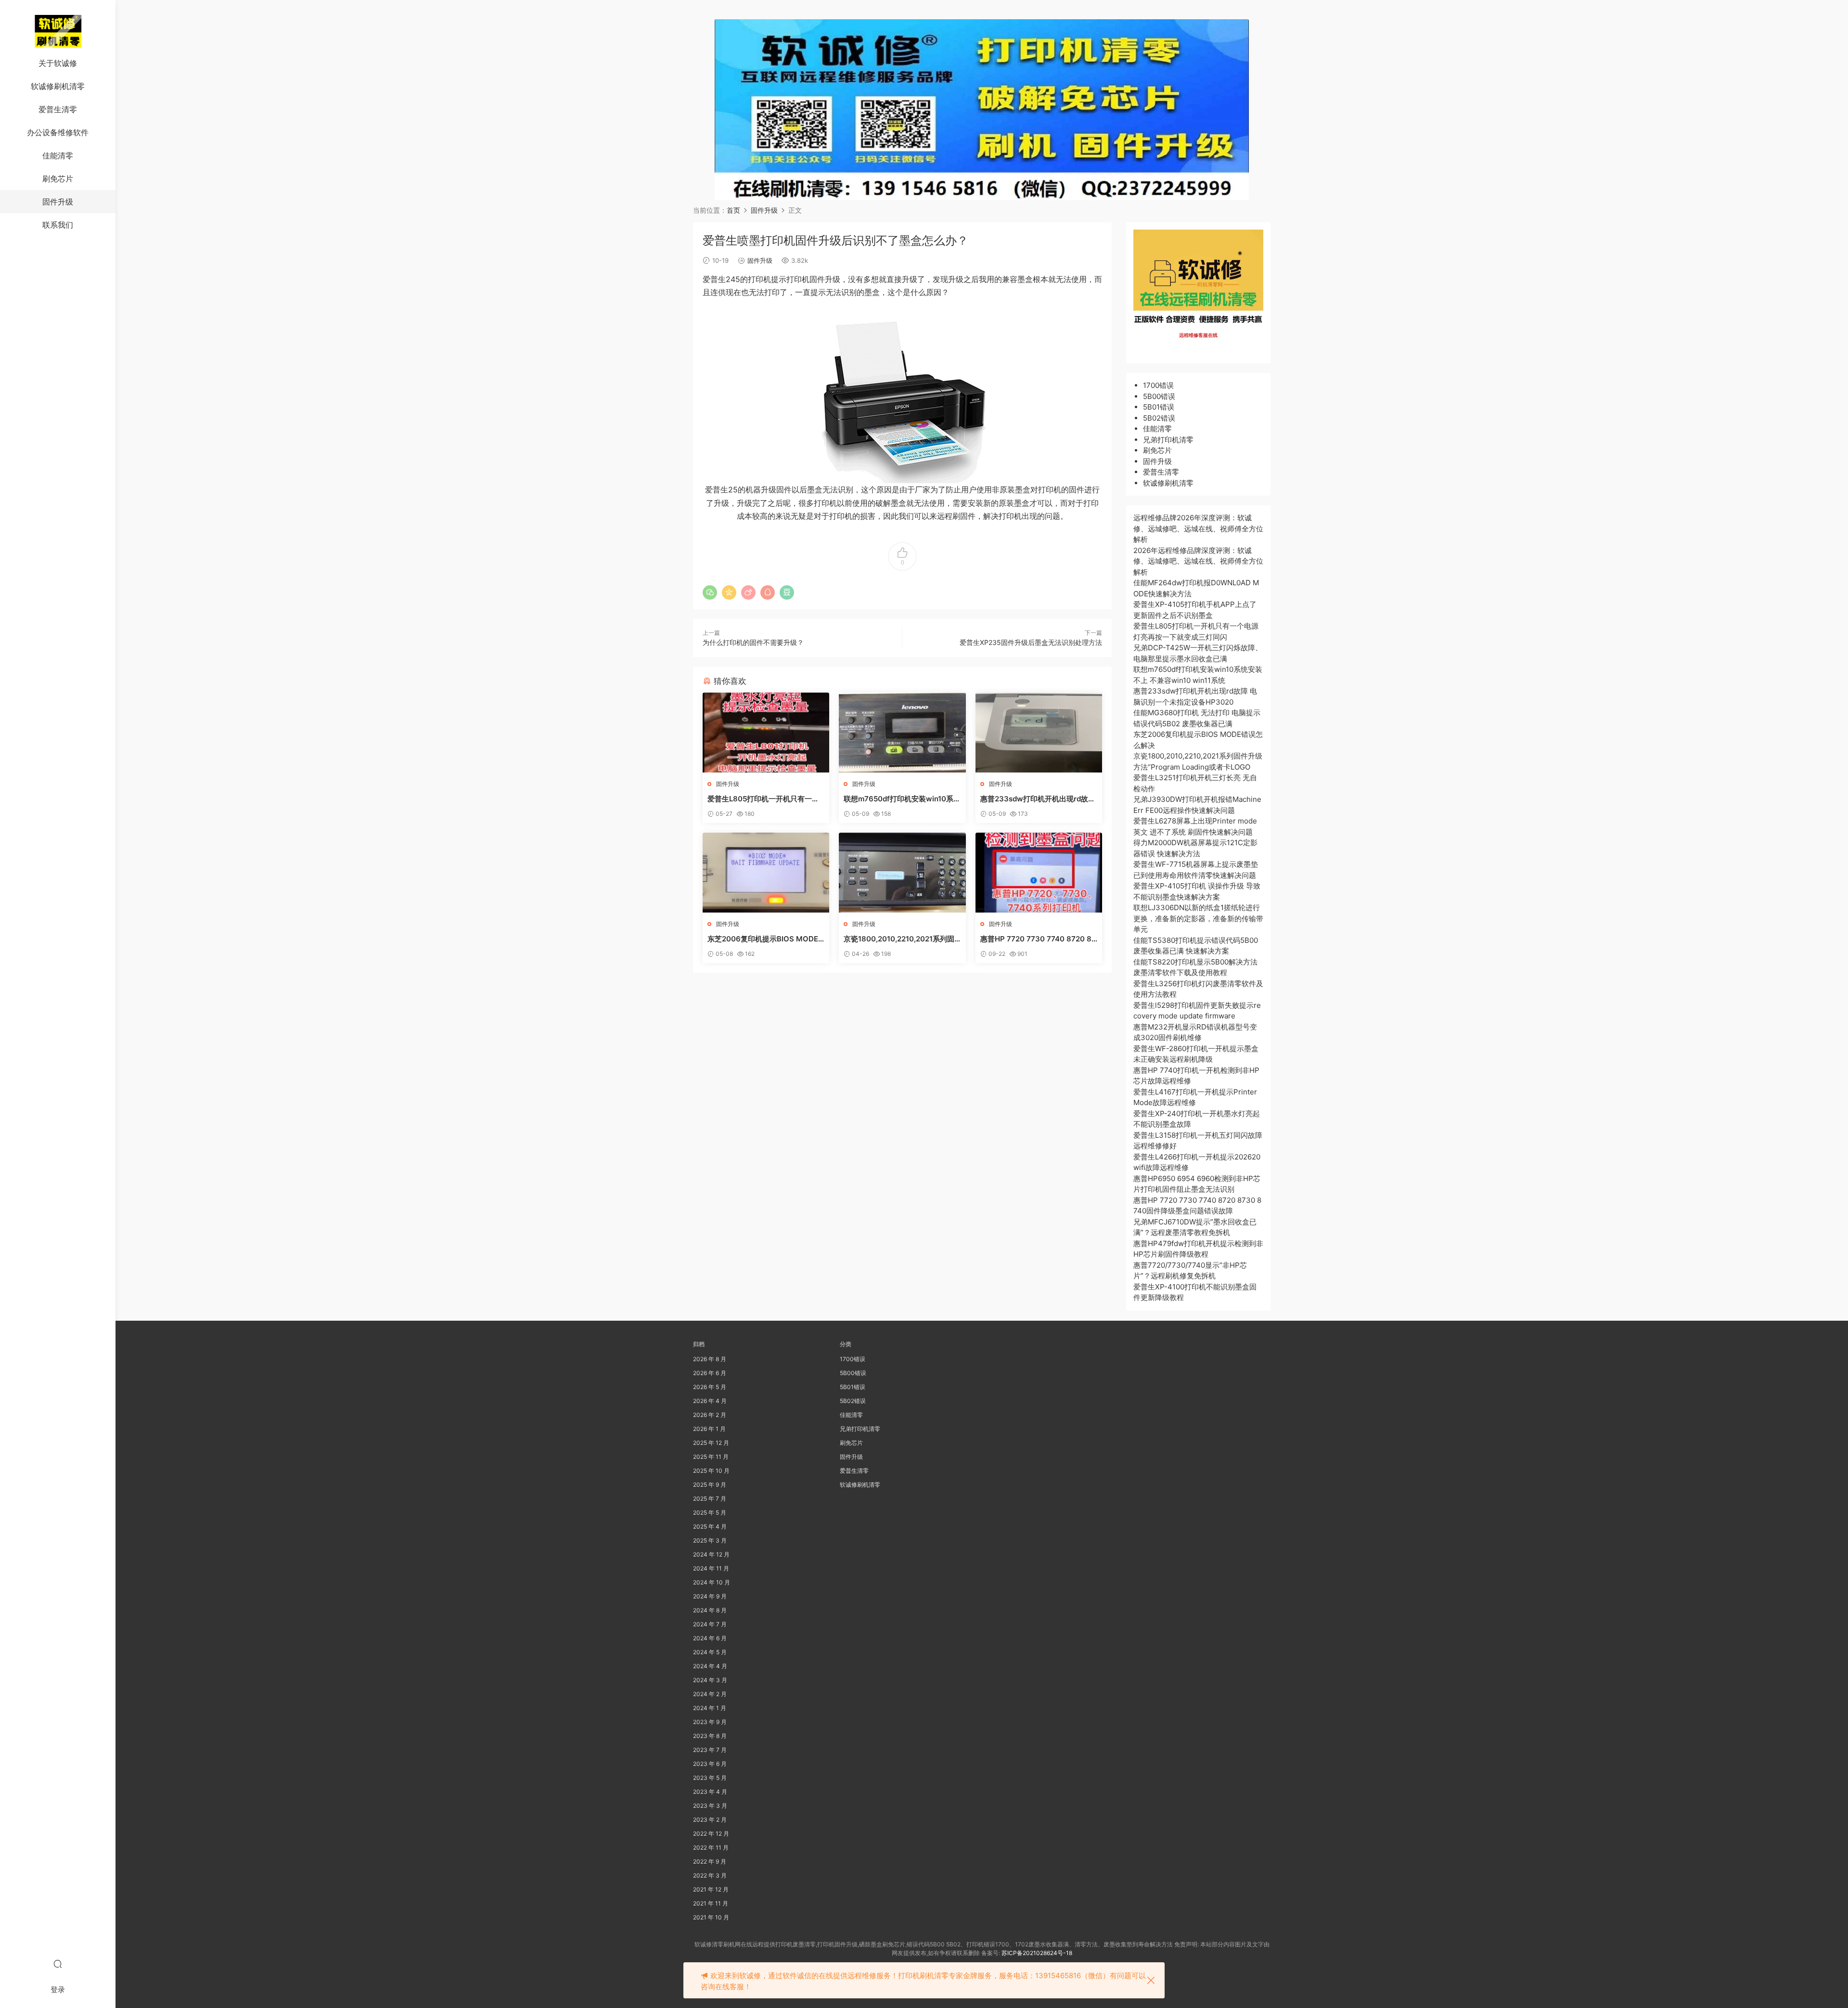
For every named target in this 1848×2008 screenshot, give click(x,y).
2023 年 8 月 (710, 1736)
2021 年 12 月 (711, 1889)
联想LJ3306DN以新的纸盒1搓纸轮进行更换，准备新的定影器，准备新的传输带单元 (1198, 918)
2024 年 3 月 (710, 1680)
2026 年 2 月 (710, 1415)
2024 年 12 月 (711, 1554)
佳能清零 (58, 155)
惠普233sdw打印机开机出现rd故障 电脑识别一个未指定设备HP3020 (1038, 799)
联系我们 (58, 225)
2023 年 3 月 (710, 1806)
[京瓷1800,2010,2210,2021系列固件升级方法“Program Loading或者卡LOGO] (902, 873)
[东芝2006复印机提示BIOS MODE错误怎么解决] (766, 873)
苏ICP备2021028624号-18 (1037, 1953)
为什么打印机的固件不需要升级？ (753, 642)
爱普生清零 (58, 109)
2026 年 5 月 (710, 1387)
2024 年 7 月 (710, 1624)
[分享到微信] (710, 592)
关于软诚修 (58, 63)
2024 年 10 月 (712, 1582)
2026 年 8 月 (710, 1359)
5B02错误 (1159, 418)
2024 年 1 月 (710, 1708)
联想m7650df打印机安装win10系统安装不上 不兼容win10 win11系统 (902, 799)
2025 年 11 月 (711, 1457)
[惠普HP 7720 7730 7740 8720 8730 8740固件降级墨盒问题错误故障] (1039, 873)
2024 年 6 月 (710, 1638)
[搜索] (58, 1964)
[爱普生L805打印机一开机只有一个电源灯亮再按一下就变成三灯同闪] (766, 733)
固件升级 (58, 202)
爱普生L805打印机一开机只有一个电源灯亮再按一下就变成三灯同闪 (763, 799)
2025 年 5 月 (710, 1512)
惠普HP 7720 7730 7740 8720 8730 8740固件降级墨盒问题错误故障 (1039, 939)
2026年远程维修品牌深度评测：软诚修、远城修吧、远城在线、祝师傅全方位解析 (1198, 561)
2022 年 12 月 (711, 1834)
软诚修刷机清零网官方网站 (58, 31)
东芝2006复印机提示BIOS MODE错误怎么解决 (763, 939)
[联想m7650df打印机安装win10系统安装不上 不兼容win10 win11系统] (902, 733)
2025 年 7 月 (710, 1499)
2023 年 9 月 (710, 1722)
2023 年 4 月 (710, 1792)
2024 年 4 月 (710, 1666)
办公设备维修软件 (58, 132)
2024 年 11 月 (711, 1568)
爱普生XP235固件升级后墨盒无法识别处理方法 (1031, 642)
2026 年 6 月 (710, 1373)
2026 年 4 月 (710, 1401)
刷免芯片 (58, 179)
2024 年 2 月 (710, 1694)
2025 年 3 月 (710, 1540)
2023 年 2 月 (710, 1820)
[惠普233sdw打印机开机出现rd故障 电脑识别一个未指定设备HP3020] (1039, 733)
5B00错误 (1159, 396)
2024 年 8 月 (710, 1610)
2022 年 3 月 (710, 1875)
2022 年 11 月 (711, 1847)
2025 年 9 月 (710, 1485)
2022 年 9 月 (710, 1861)
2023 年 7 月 (710, 1750)
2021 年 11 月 (711, 1903)
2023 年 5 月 (710, 1778)
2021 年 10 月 (711, 1917)
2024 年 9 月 (710, 1596)
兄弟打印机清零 (1168, 440)
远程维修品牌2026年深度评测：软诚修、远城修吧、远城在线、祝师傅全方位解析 (1198, 528)
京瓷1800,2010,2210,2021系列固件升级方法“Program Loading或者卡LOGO (900, 939)
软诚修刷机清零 (58, 86)
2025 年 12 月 (711, 1443)
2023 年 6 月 (710, 1764)
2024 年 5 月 (710, 1652)
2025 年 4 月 (710, 1526)
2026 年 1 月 (709, 1429)
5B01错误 (1159, 407)
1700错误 (1158, 385)
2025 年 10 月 (711, 1471)
